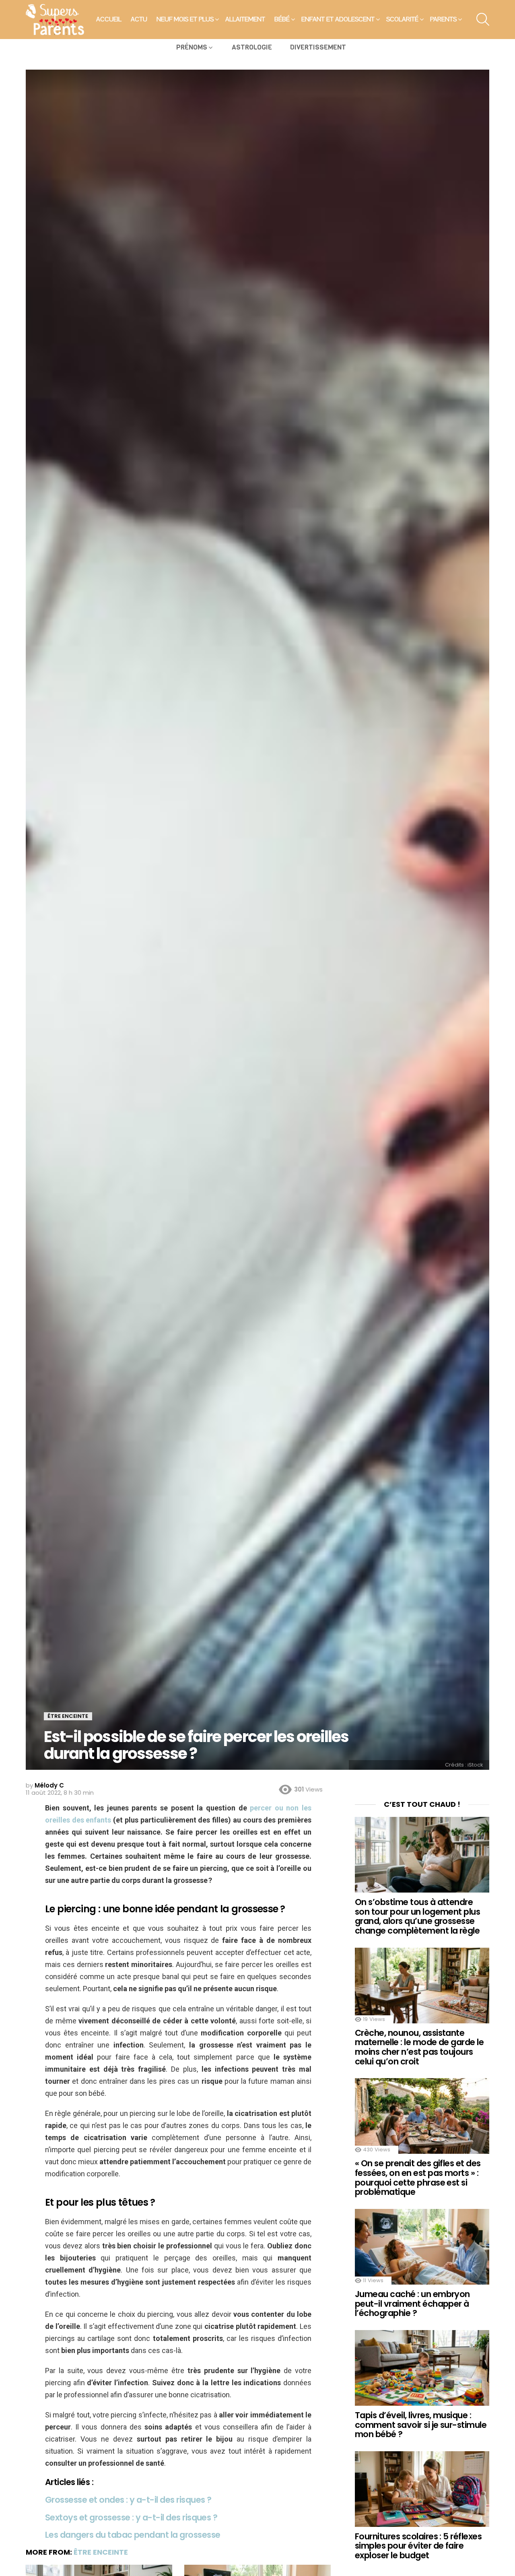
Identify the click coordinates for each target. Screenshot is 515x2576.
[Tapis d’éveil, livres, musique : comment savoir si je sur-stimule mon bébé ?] (422, 2368)
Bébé (282, 19)
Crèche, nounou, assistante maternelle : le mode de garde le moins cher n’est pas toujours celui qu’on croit (419, 2047)
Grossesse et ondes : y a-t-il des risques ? (128, 2500)
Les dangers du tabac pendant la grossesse (133, 2535)
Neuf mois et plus (185, 19)
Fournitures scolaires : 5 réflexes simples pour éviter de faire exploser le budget (418, 2546)
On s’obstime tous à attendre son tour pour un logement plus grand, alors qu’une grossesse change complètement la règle (417, 1916)
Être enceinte (101, 2552)
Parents (443, 19)
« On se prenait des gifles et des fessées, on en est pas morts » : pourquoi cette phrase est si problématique (418, 2178)
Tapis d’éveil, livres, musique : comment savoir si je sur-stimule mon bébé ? (421, 2425)
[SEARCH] (483, 19)
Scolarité (402, 19)
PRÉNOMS (192, 47)
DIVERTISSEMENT (318, 47)
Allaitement (245, 19)
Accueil (109, 19)
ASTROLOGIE (252, 47)
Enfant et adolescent (338, 19)
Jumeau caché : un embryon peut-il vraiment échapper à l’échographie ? (412, 2304)
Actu (139, 19)
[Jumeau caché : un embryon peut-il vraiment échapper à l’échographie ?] (422, 2247)
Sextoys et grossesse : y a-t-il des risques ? (131, 2517)
